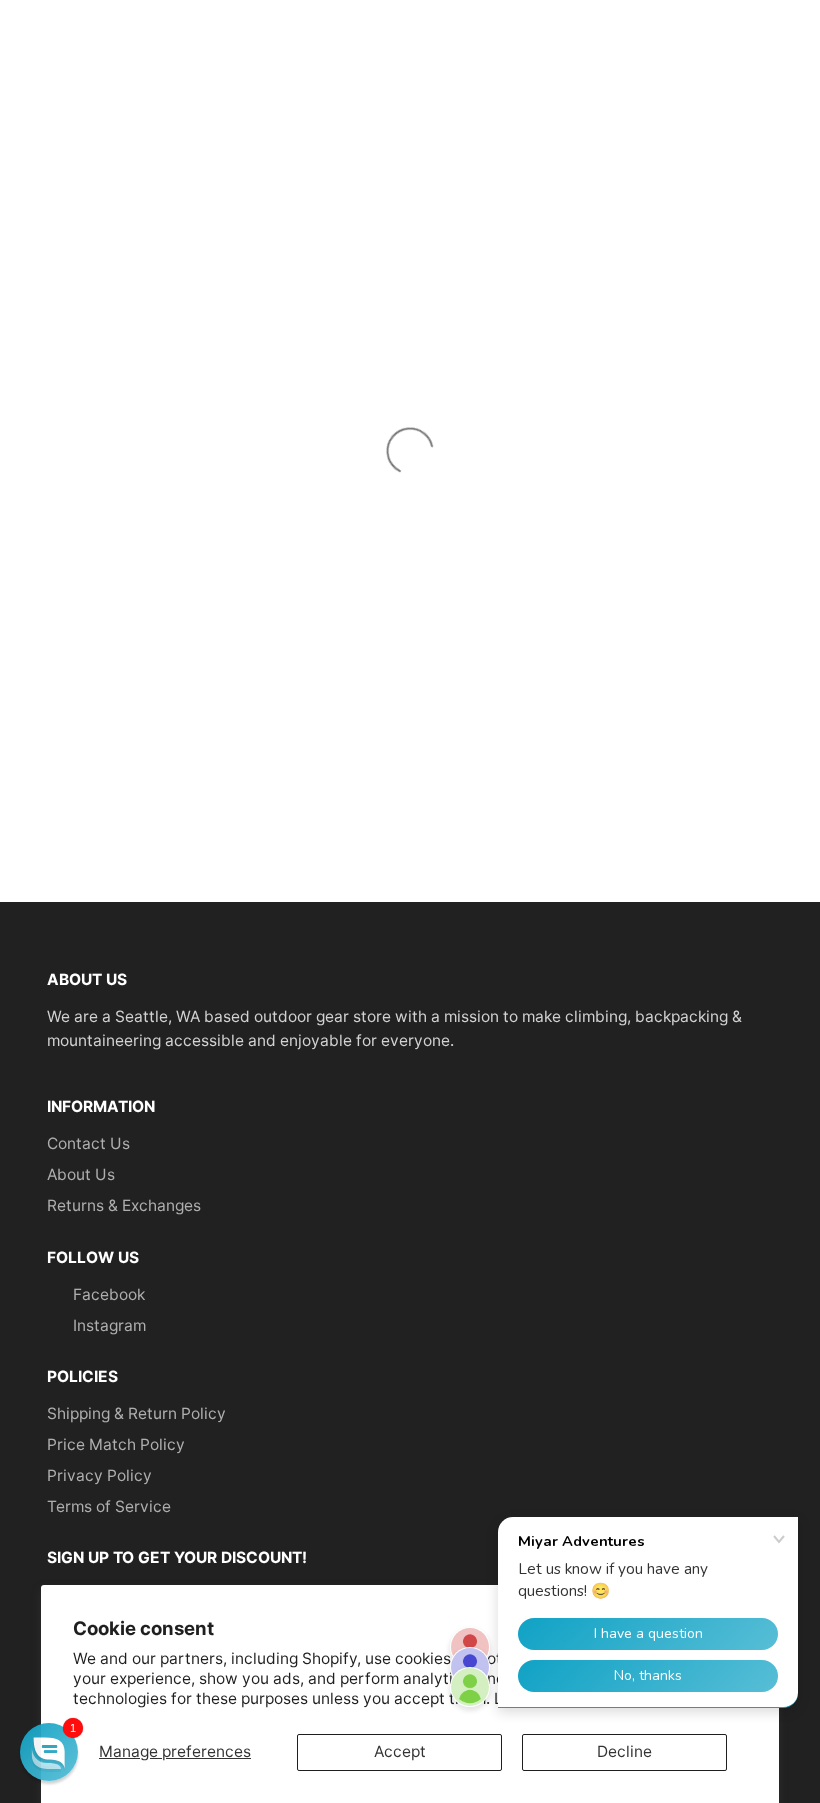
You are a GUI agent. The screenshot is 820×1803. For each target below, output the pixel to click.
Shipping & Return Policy (136, 1413)
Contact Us (88, 1143)
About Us (81, 1174)
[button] (49, 1752)
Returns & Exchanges (124, 1205)
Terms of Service (109, 1506)
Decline (624, 1751)
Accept (400, 1751)
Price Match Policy (116, 1444)
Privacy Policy (99, 1475)
